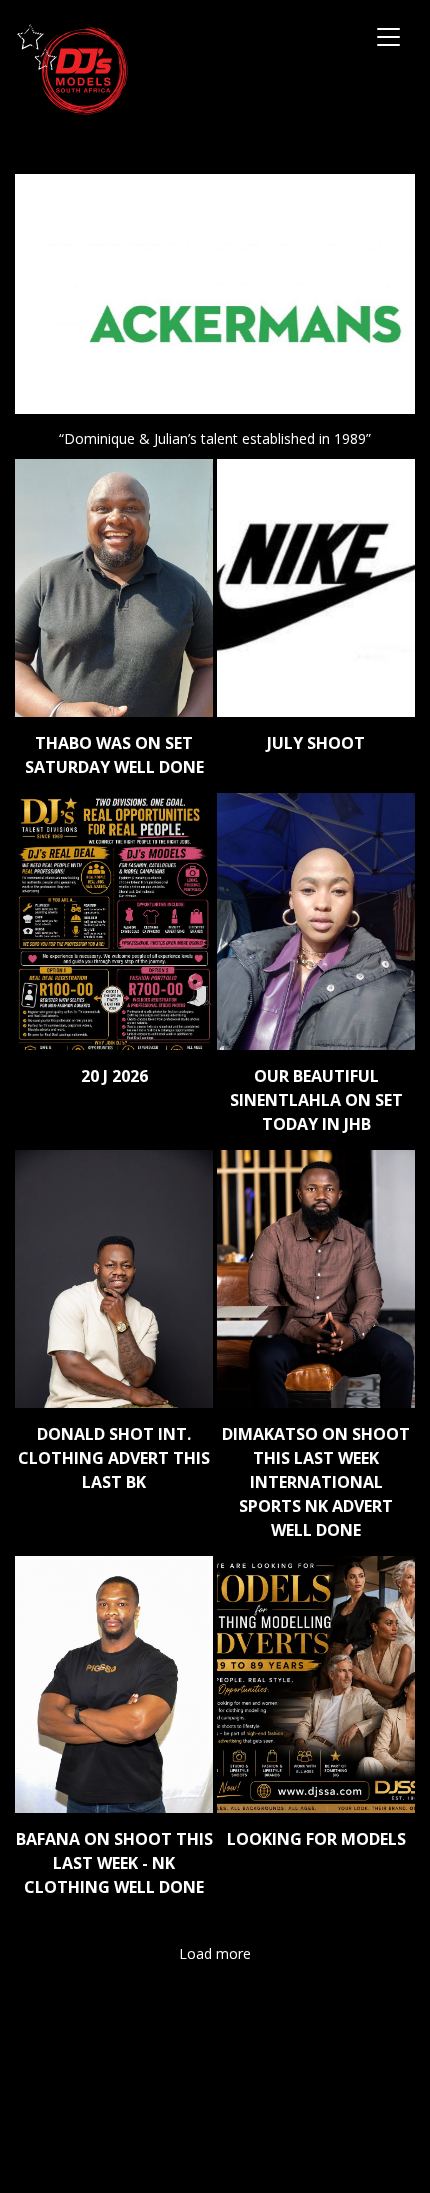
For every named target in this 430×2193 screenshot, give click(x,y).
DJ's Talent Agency (72, 69)
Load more (215, 1953)
